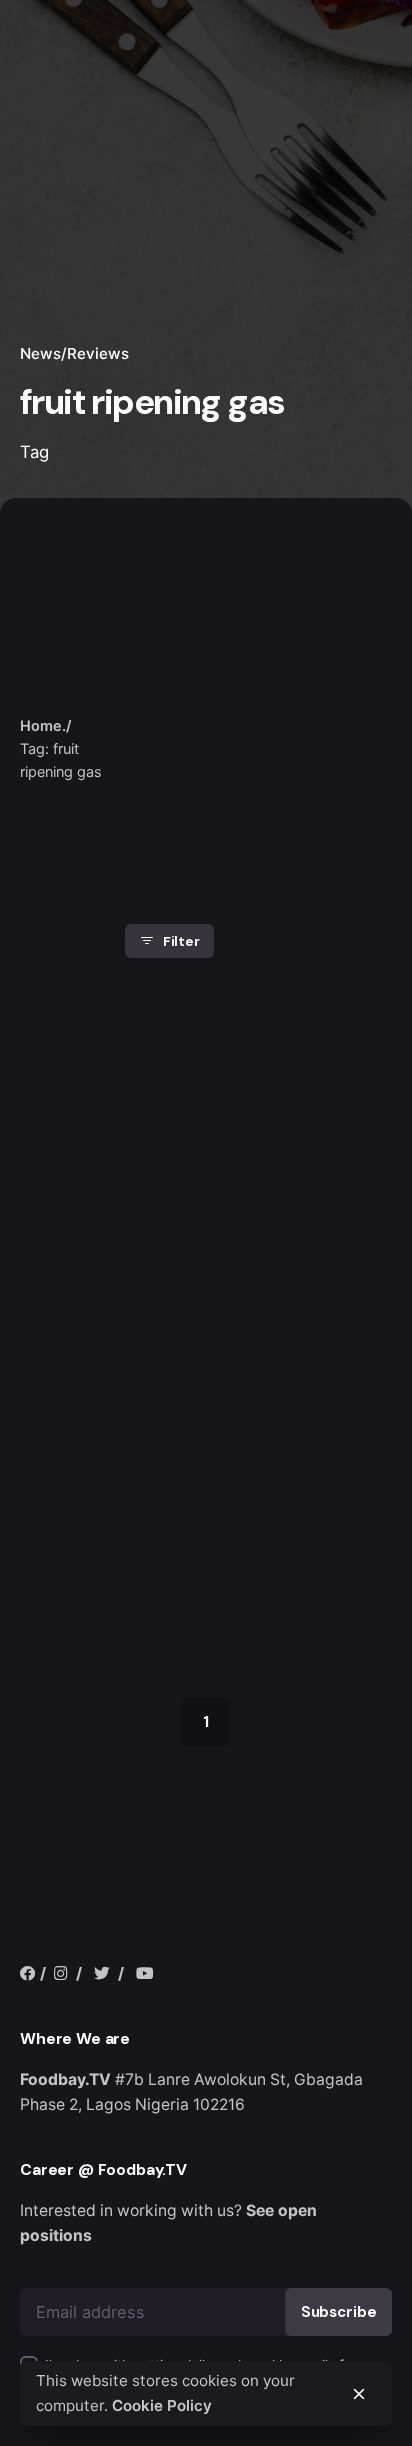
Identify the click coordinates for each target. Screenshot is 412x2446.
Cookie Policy (162, 2405)
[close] (157, 685)
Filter (181, 941)
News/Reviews (74, 353)
